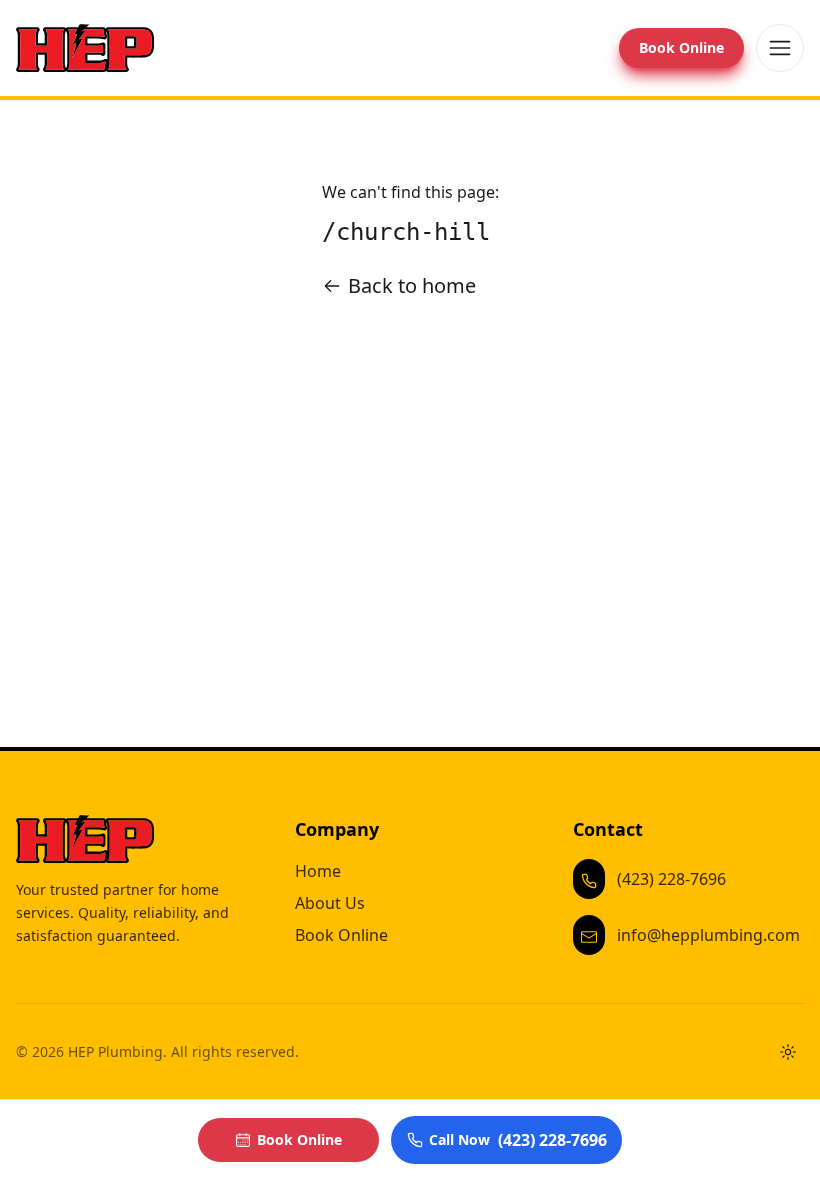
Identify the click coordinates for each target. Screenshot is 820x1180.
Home (318, 871)
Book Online (681, 47)
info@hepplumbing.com (708, 935)
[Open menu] (780, 48)
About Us (330, 903)
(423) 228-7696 (671, 879)
